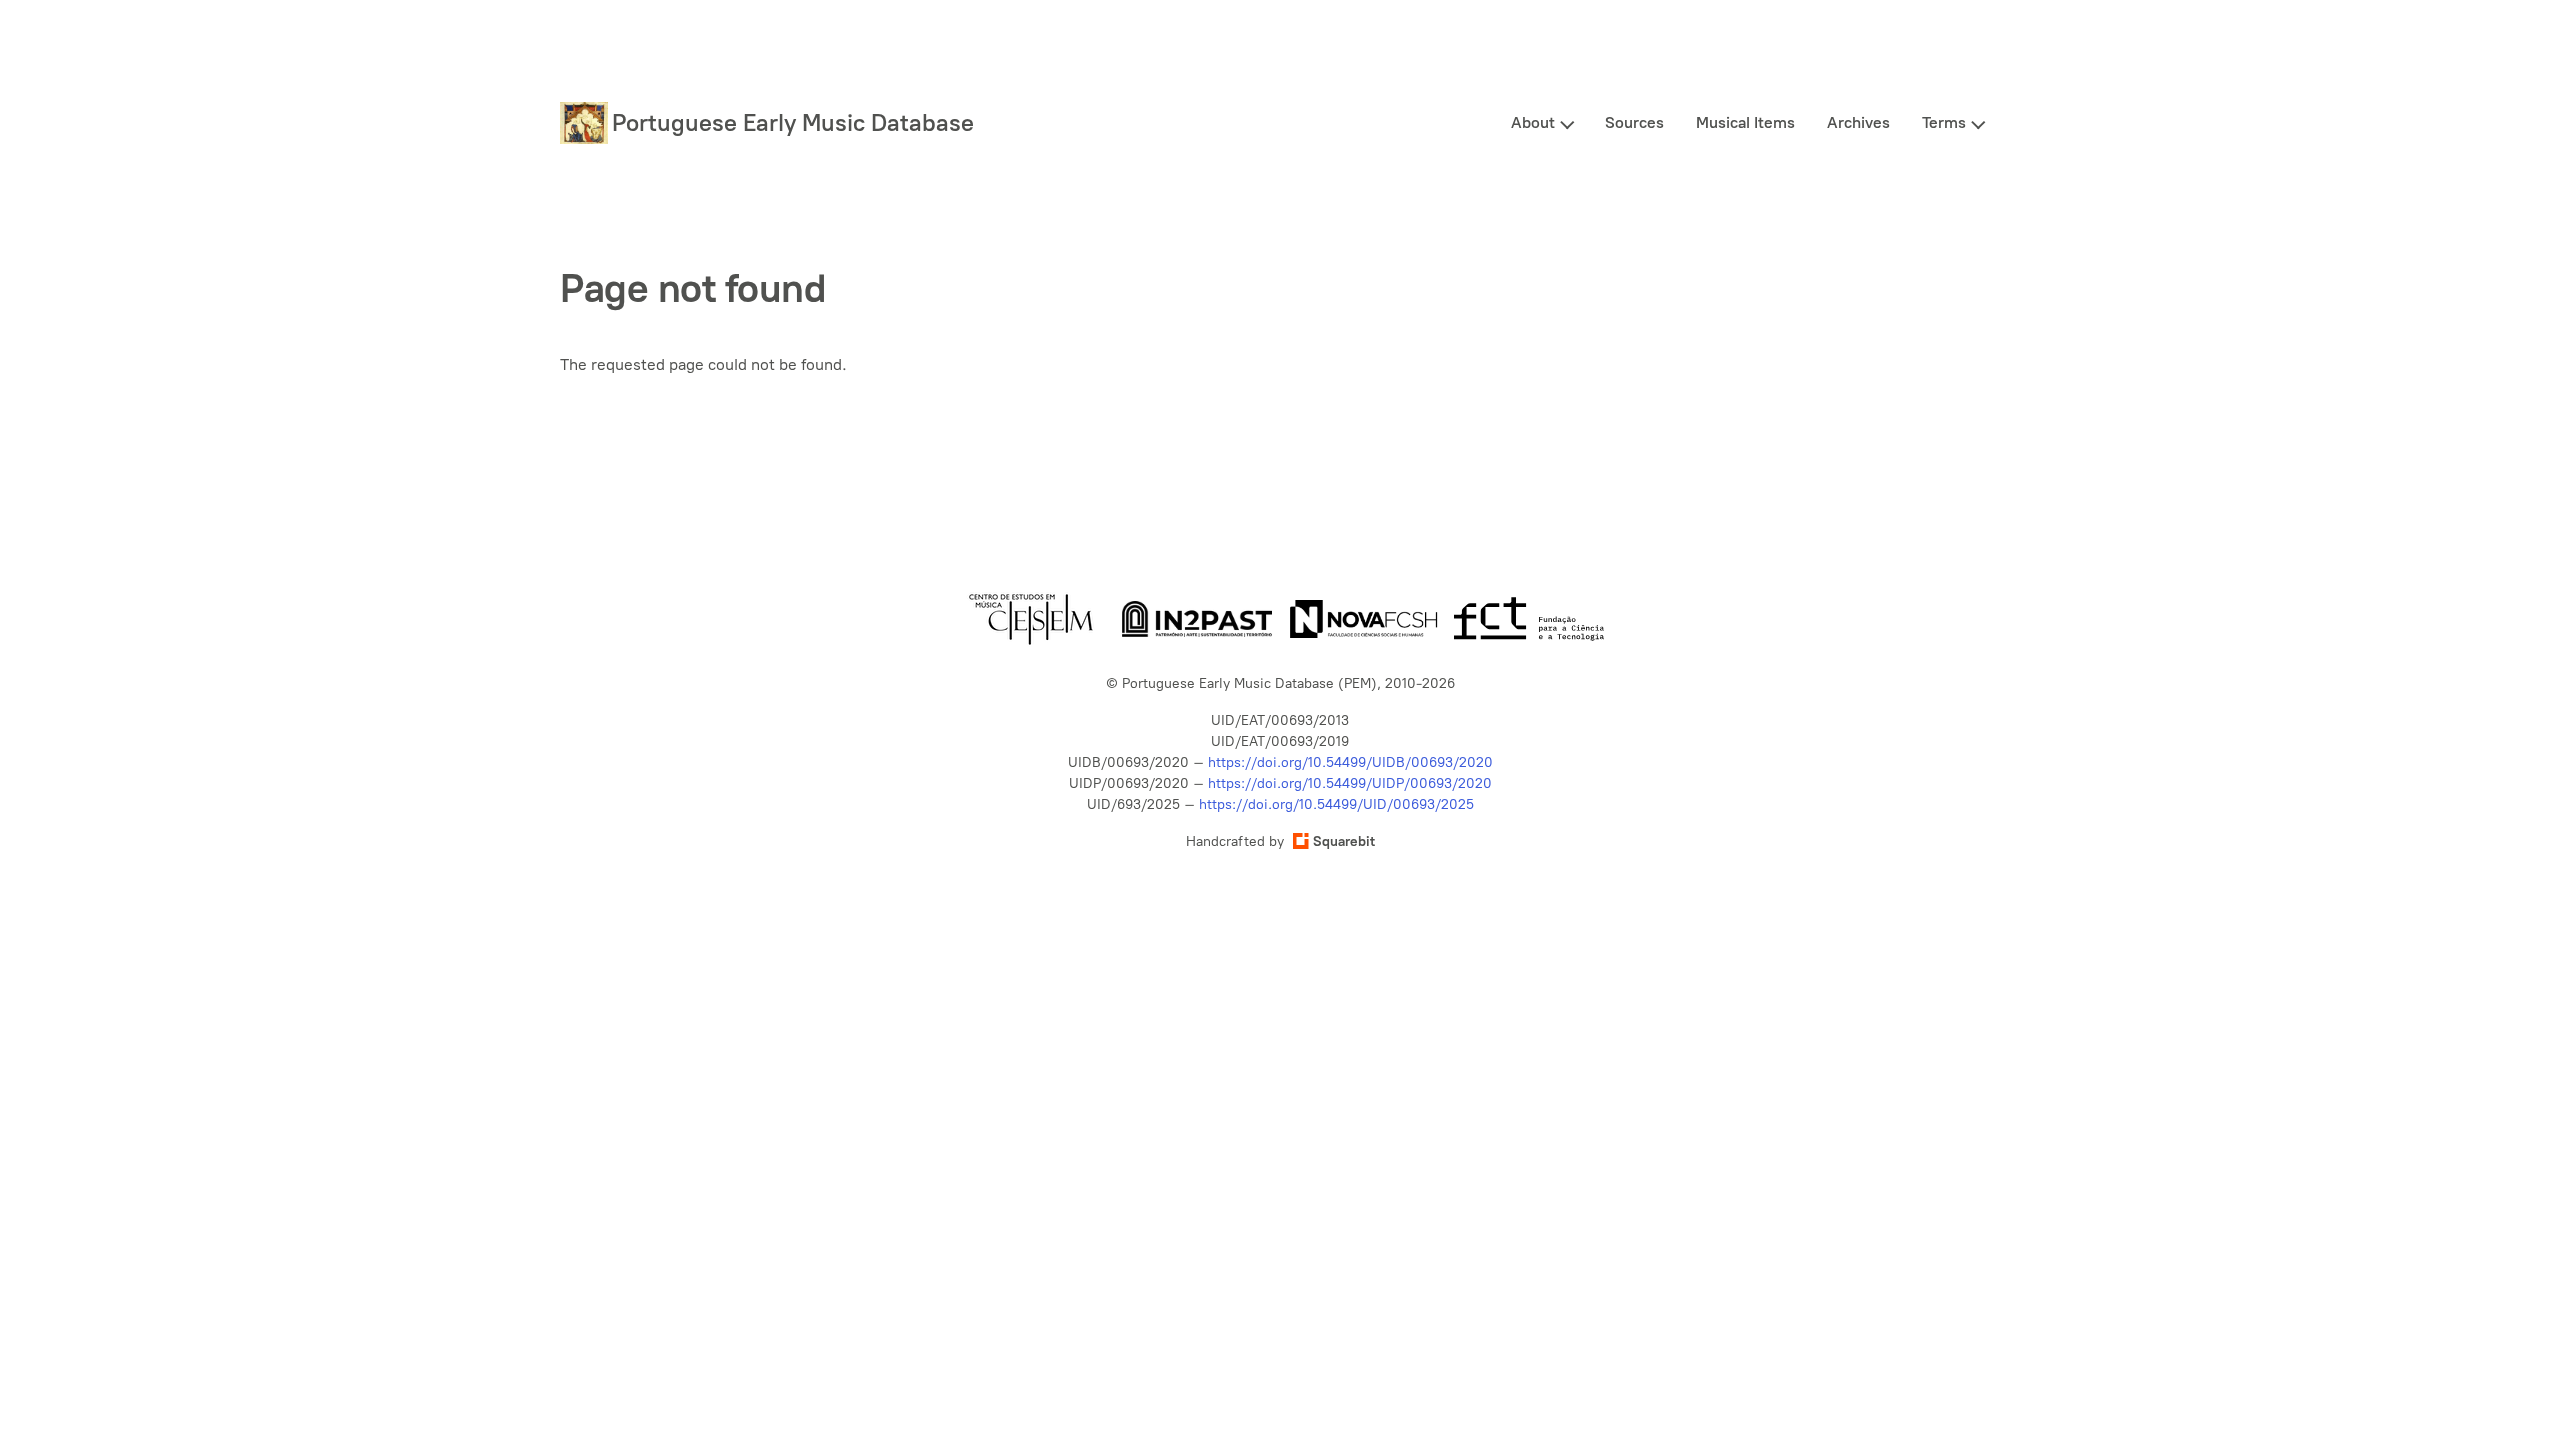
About (1533, 122)
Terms (1944, 122)
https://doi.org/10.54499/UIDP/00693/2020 (1350, 783)
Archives (1858, 122)
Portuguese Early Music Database (793, 122)
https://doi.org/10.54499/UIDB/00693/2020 (1350, 762)
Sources (1634, 122)
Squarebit (1344, 841)
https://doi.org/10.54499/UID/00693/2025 (1336, 804)
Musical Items (1745, 122)
